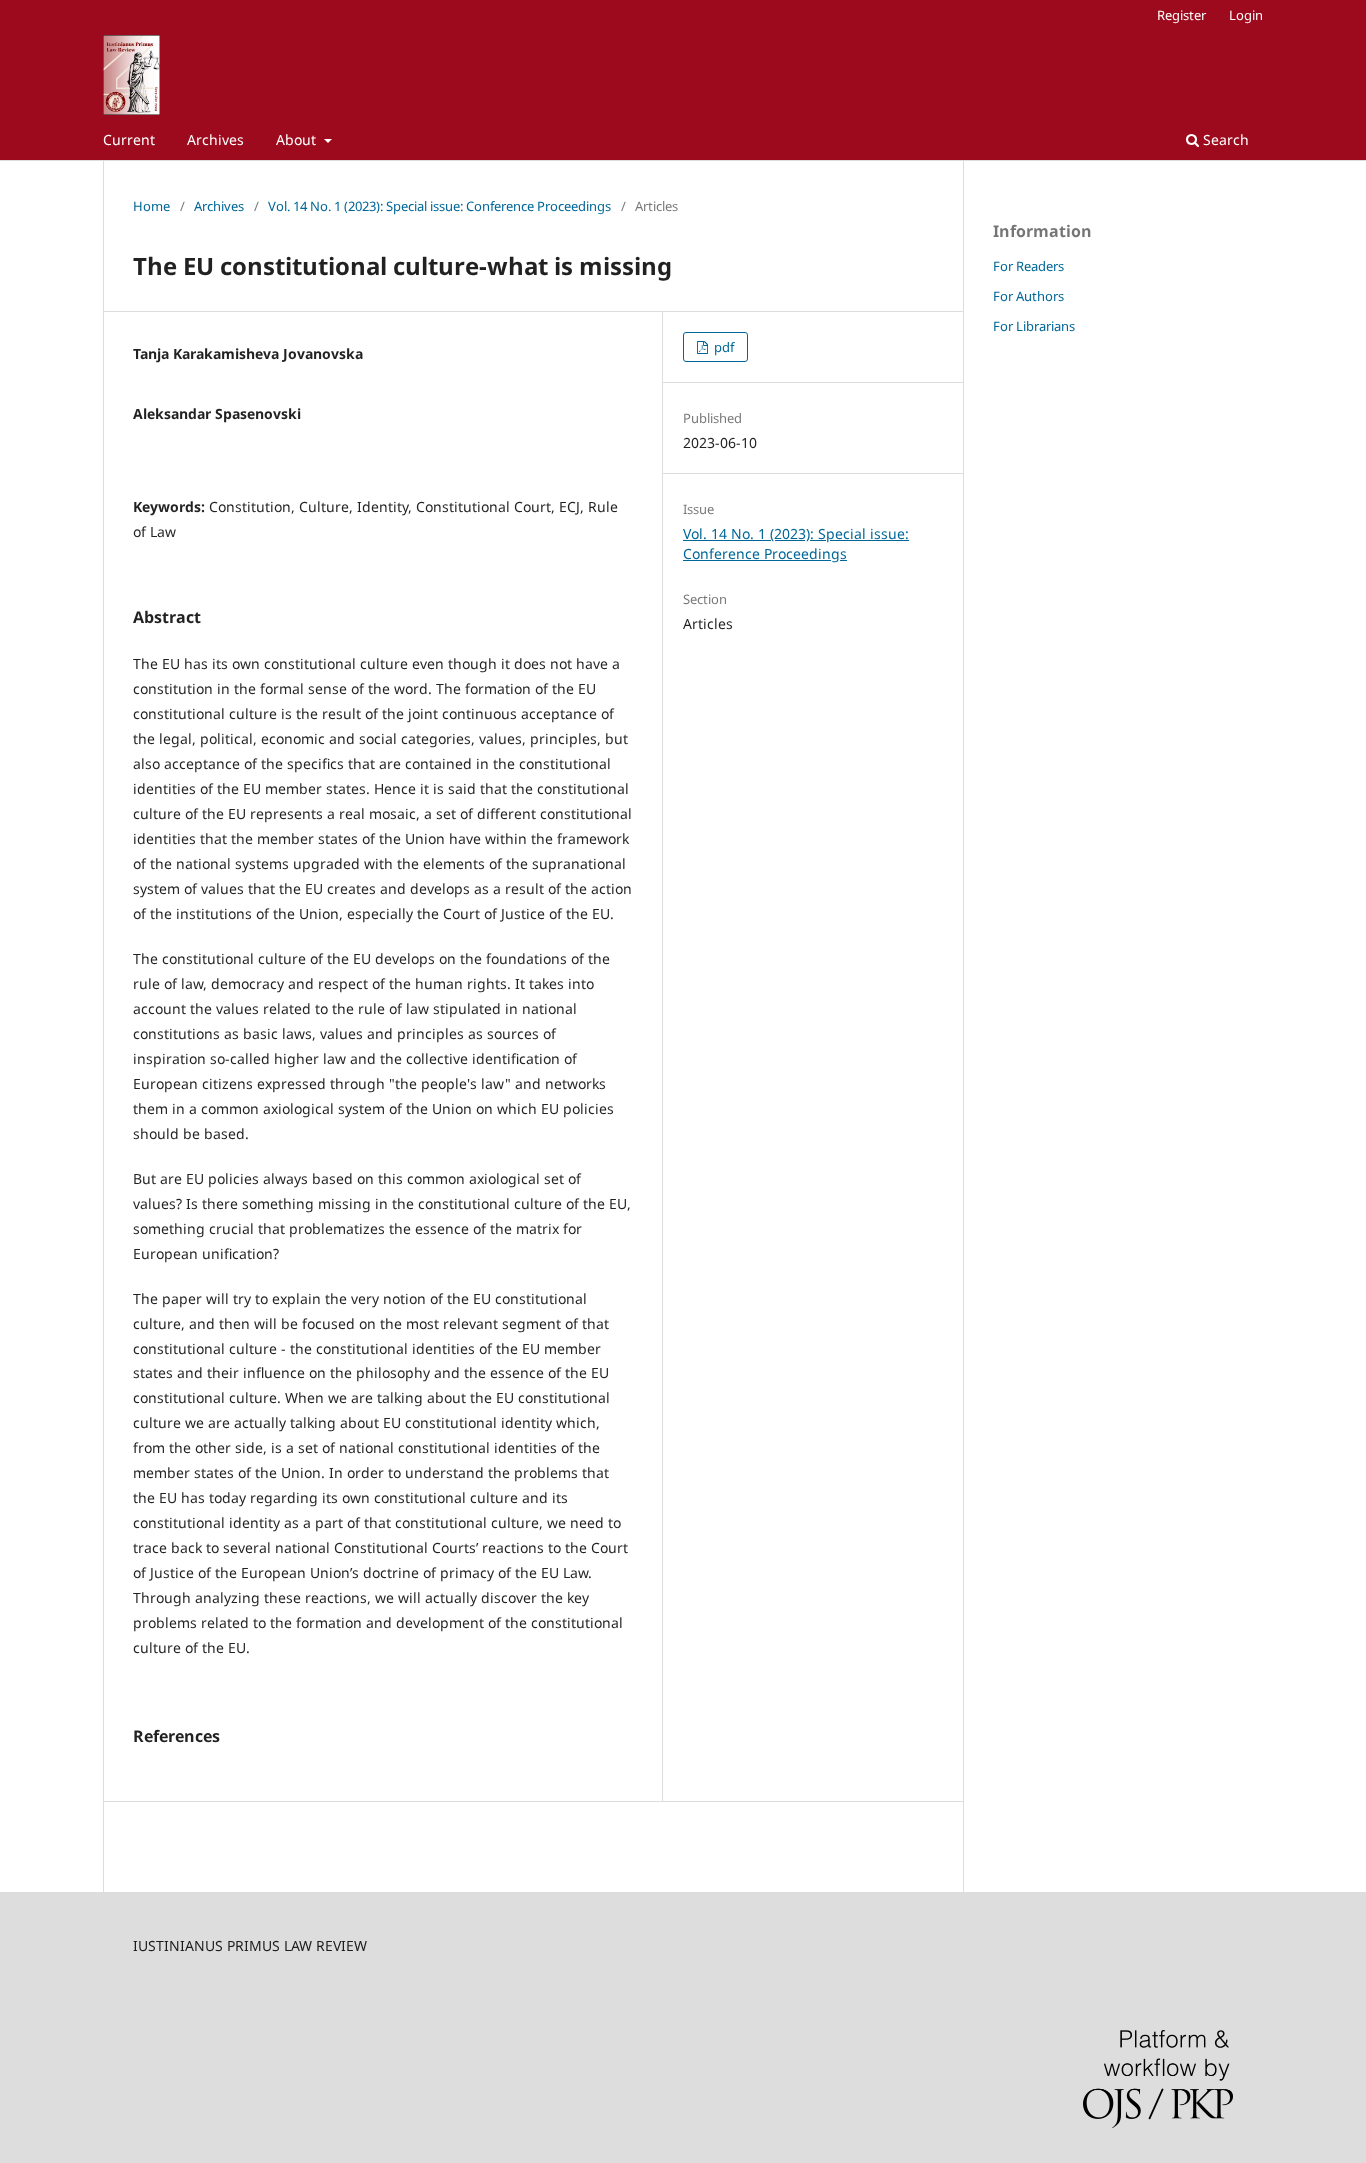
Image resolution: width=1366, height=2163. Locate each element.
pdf (722, 347)
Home (151, 206)
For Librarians (1034, 326)
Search (1224, 139)
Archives (215, 139)
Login (1246, 15)
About (298, 139)
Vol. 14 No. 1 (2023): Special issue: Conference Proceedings (439, 206)
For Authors (1028, 296)
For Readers (1028, 266)
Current (129, 139)
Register (1181, 15)
